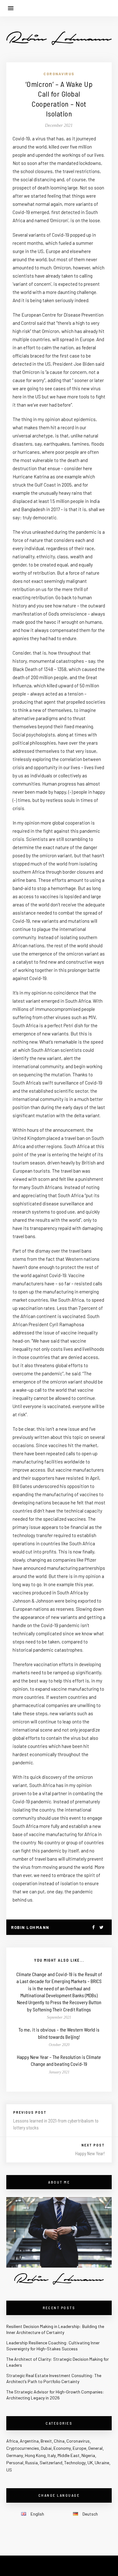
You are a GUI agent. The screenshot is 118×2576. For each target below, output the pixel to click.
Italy (52, 2455)
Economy (62, 2448)
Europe (79, 2448)
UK (90, 2463)
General (95, 2448)
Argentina (29, 2441)
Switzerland (51, 2463)
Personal (15, 2463)
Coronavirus (59, 74)
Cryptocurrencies (23, 2448)
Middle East (69, 2455)
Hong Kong (35, 2455)
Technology (75, 2463)
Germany (15, 2455)
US (9, 2470)
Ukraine (102, 2463)
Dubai (46, 2448)
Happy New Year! (90, 2153)
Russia (31, 2463)
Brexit (46, 2441)
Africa (12, 2441)
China (59, 2441)
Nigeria (88, 2455)
